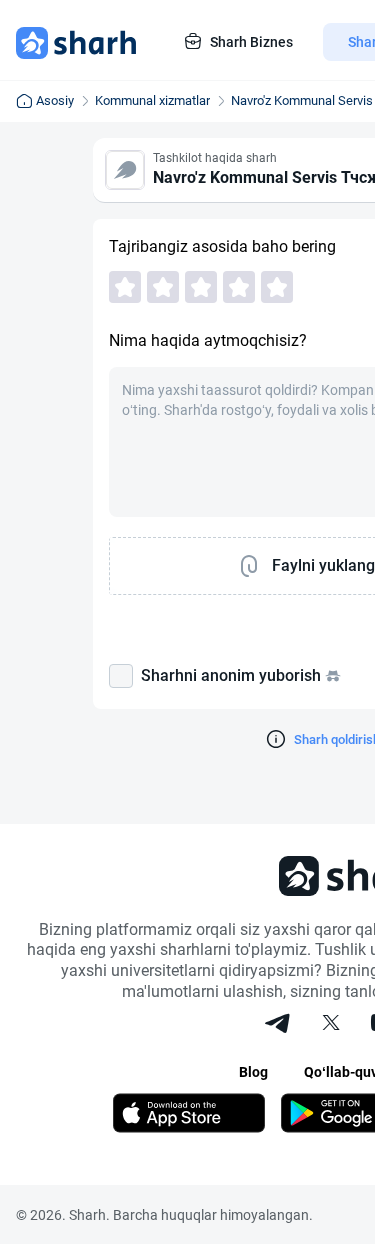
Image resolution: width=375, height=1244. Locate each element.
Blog (253, 1072)
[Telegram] (279, 1025)
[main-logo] (76, 42)
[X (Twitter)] (331, 1025)
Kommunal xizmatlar (152, 100)
